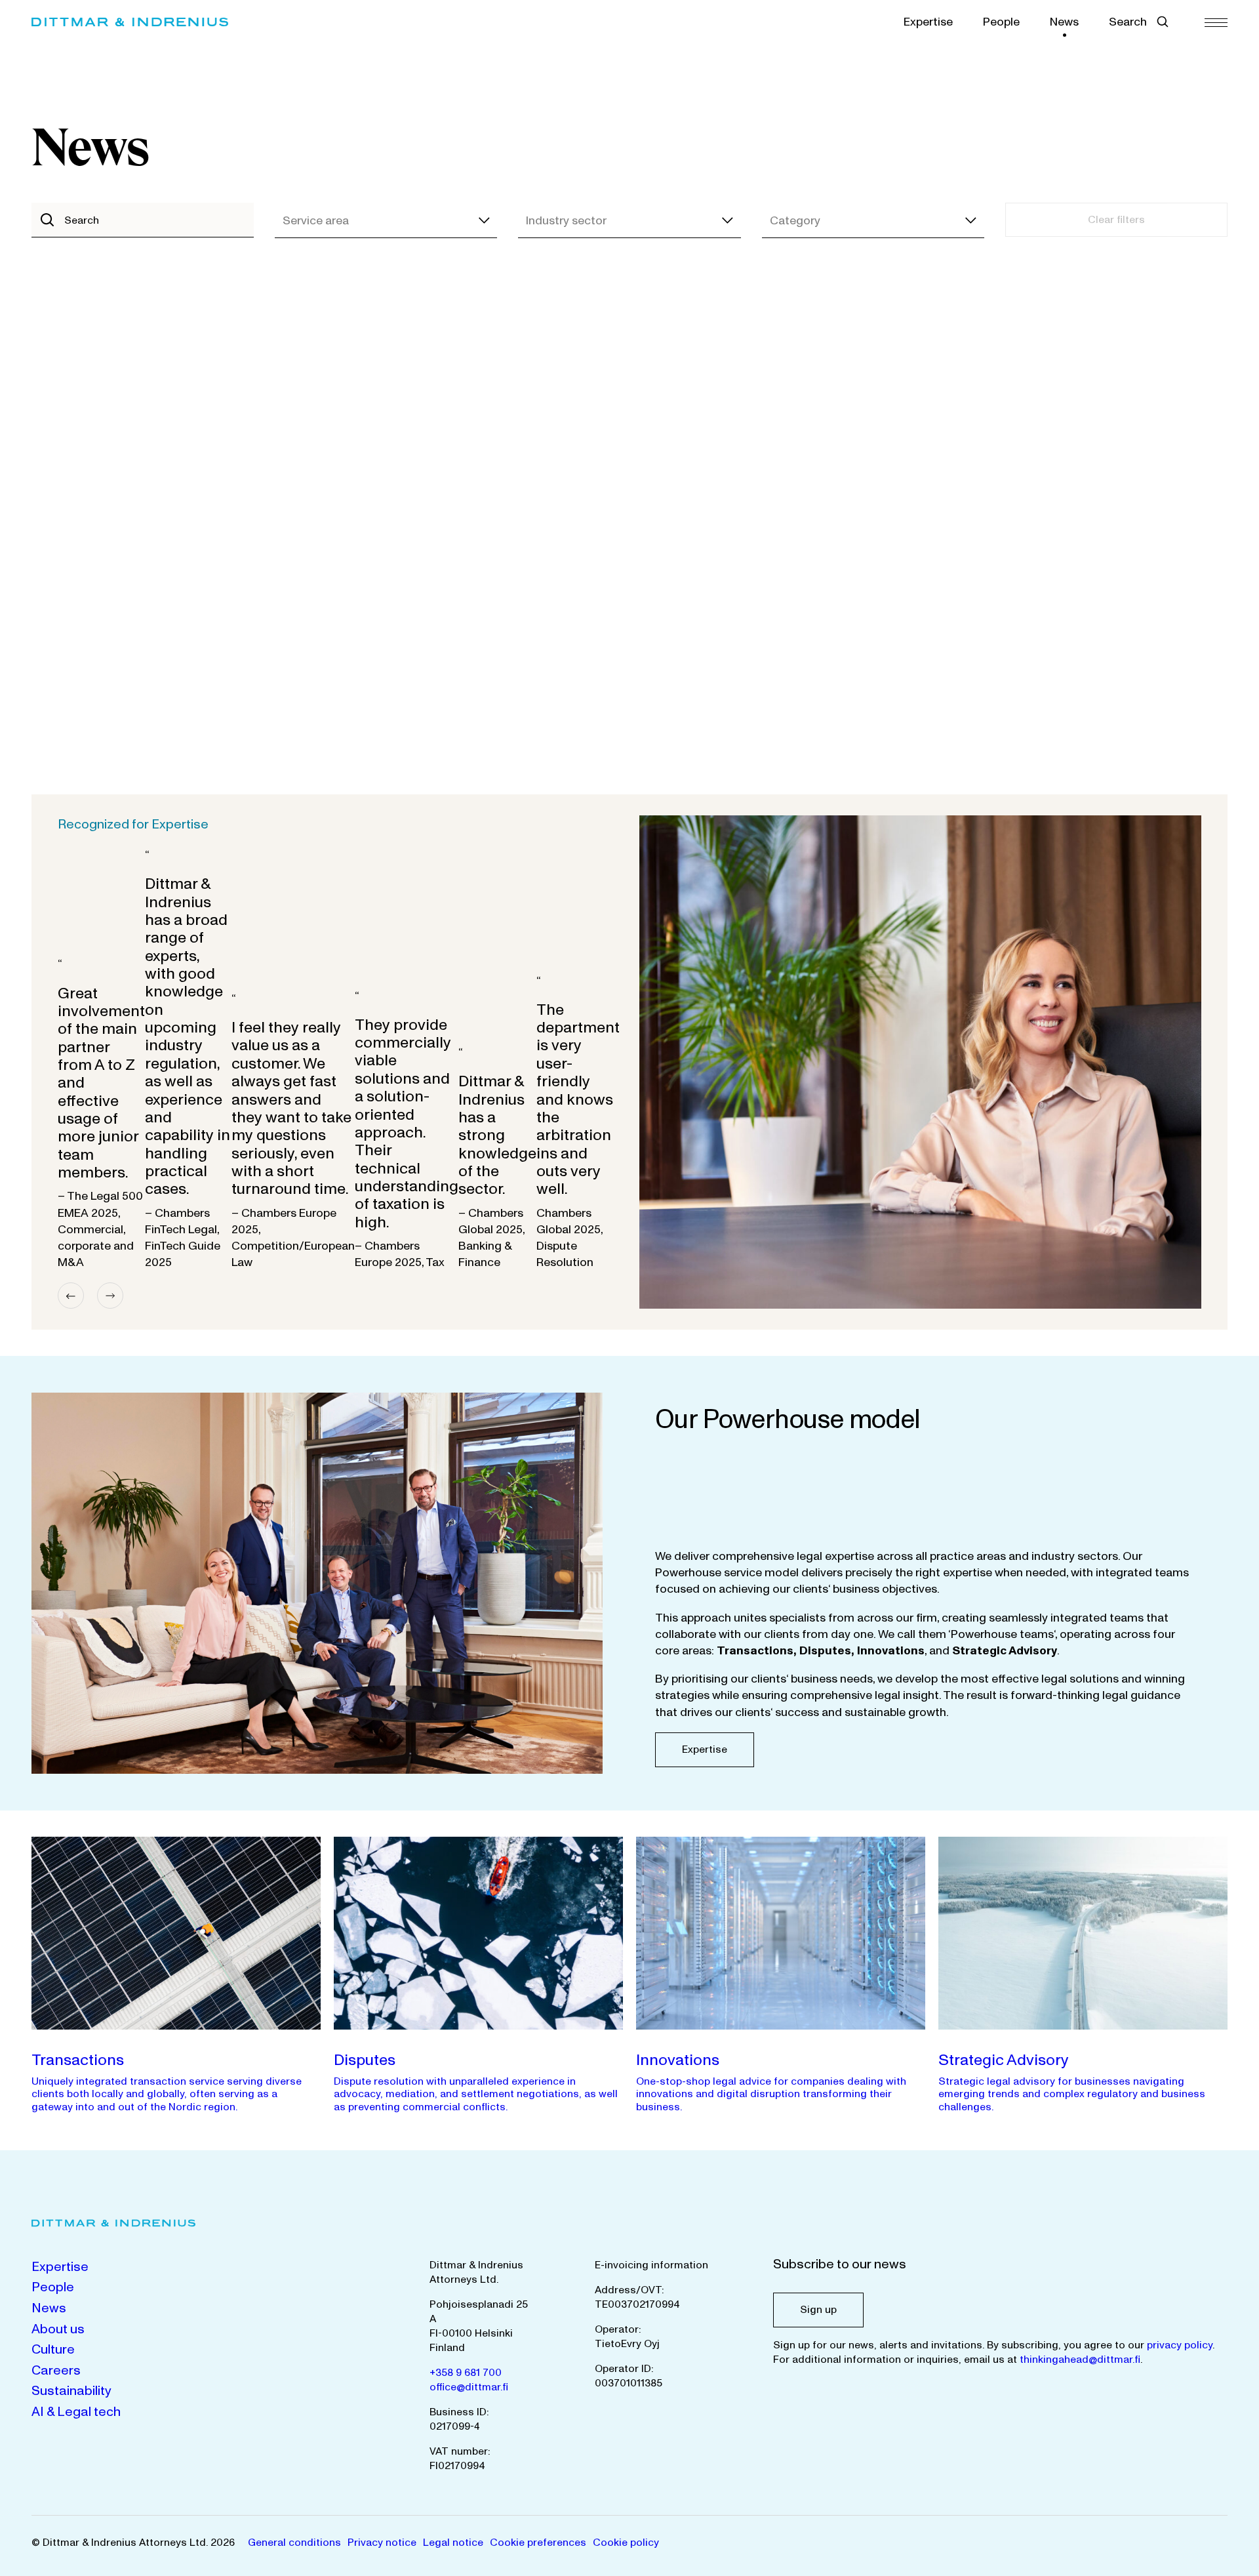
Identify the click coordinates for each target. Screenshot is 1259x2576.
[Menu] (1216, 22)
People (1001, 22)
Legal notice (453, 2543)
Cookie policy (626, 2543)
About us (58, 2329)
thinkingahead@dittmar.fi (1080, 2360)
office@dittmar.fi (469, 2387)
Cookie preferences (538, 2543)
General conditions (294, 2543)
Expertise (928, 22)
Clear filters (1116, 220)
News (1064, 22)
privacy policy (1180, 2345)
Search (1128, 22)
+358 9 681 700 (466, 2373)
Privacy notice (382, 2543)
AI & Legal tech (76, 2412)
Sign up (818, 2310)
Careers (56, 2371)
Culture (53, 2350)
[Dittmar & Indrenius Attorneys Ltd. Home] (130, 22)
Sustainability (71, 2391)
